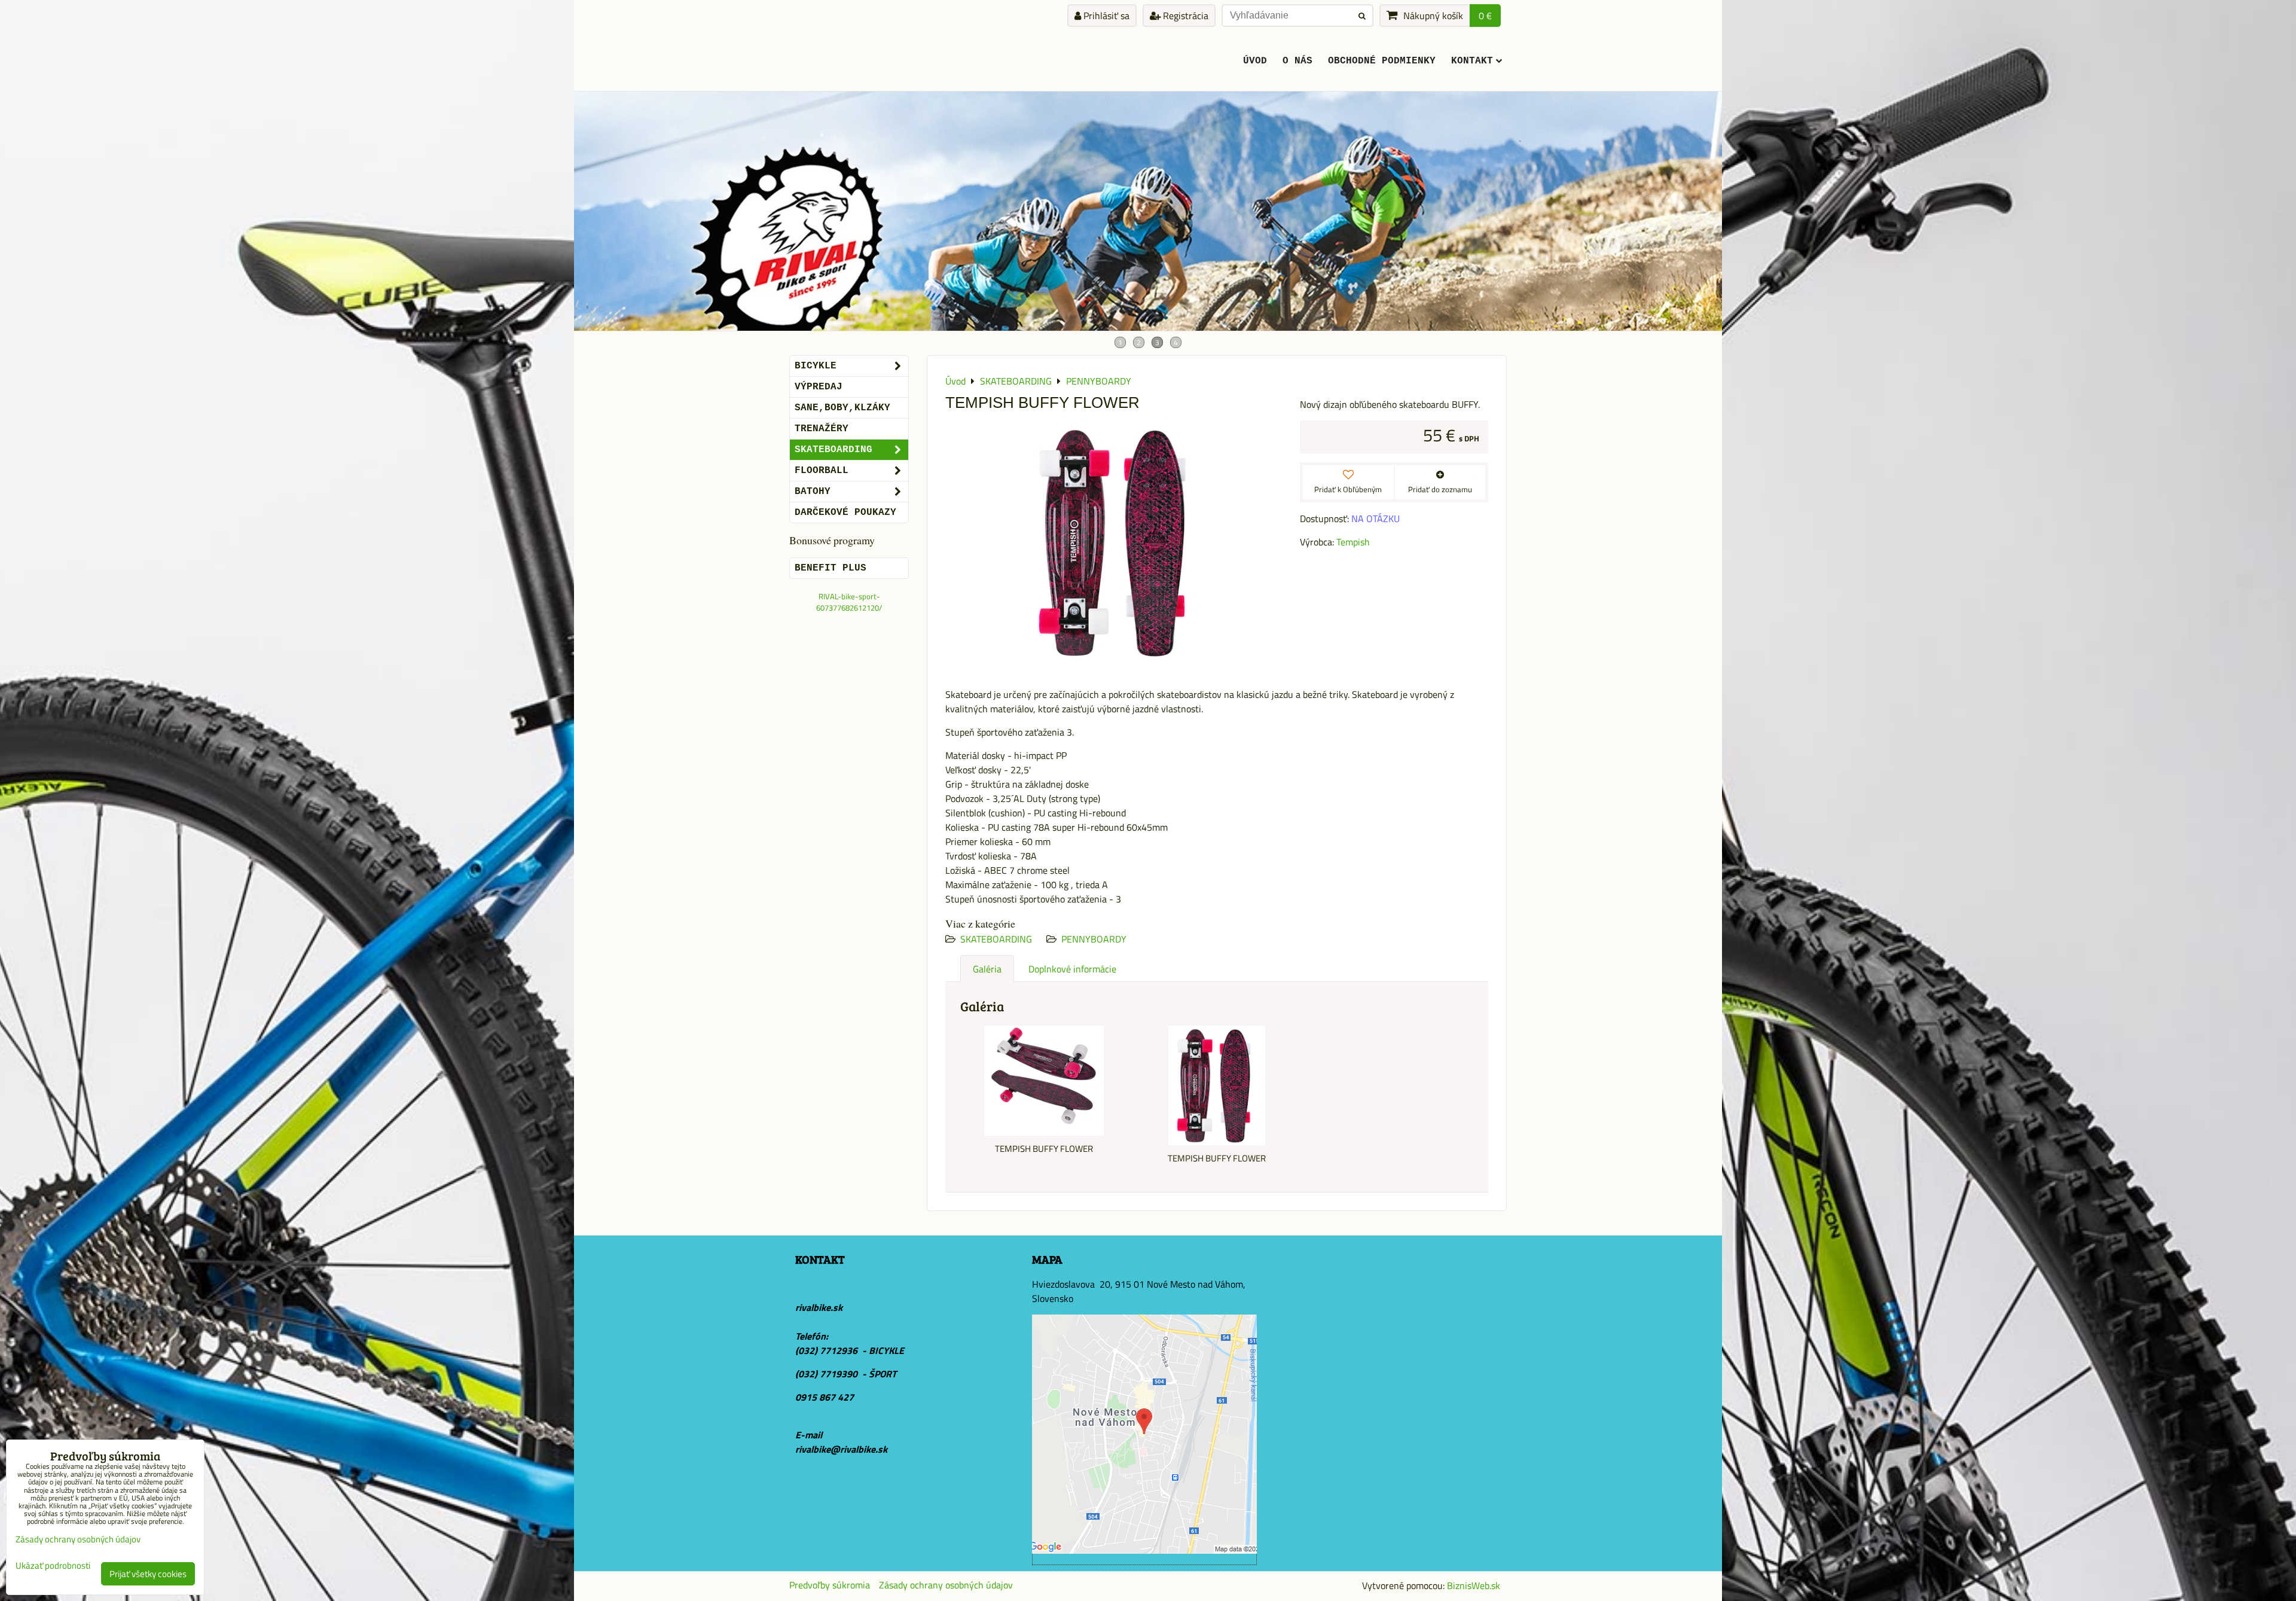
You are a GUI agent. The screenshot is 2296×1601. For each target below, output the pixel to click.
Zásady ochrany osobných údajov (946, 1585)
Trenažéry (822, 429)
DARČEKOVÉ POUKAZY (845, 513)
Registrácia (1184, 16)
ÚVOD (1255, 61)
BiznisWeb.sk (1474, 1585)
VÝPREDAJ (819, 387)
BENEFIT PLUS (831, 568)
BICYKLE (816, 366)
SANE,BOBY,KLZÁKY (842, 408)
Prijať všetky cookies (148, 1574)
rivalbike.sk (819, 1307)
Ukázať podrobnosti (53, 1566)
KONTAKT (1472, 61)
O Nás (1297, 61)
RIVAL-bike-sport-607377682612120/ (849, 602)
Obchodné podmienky (1382, 61)
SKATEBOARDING (996, 939)
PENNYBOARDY (1094, 939)
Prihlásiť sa (1105, 16)
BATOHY (813, 492)
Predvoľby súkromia (830, 1585)
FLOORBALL (822, 471)
